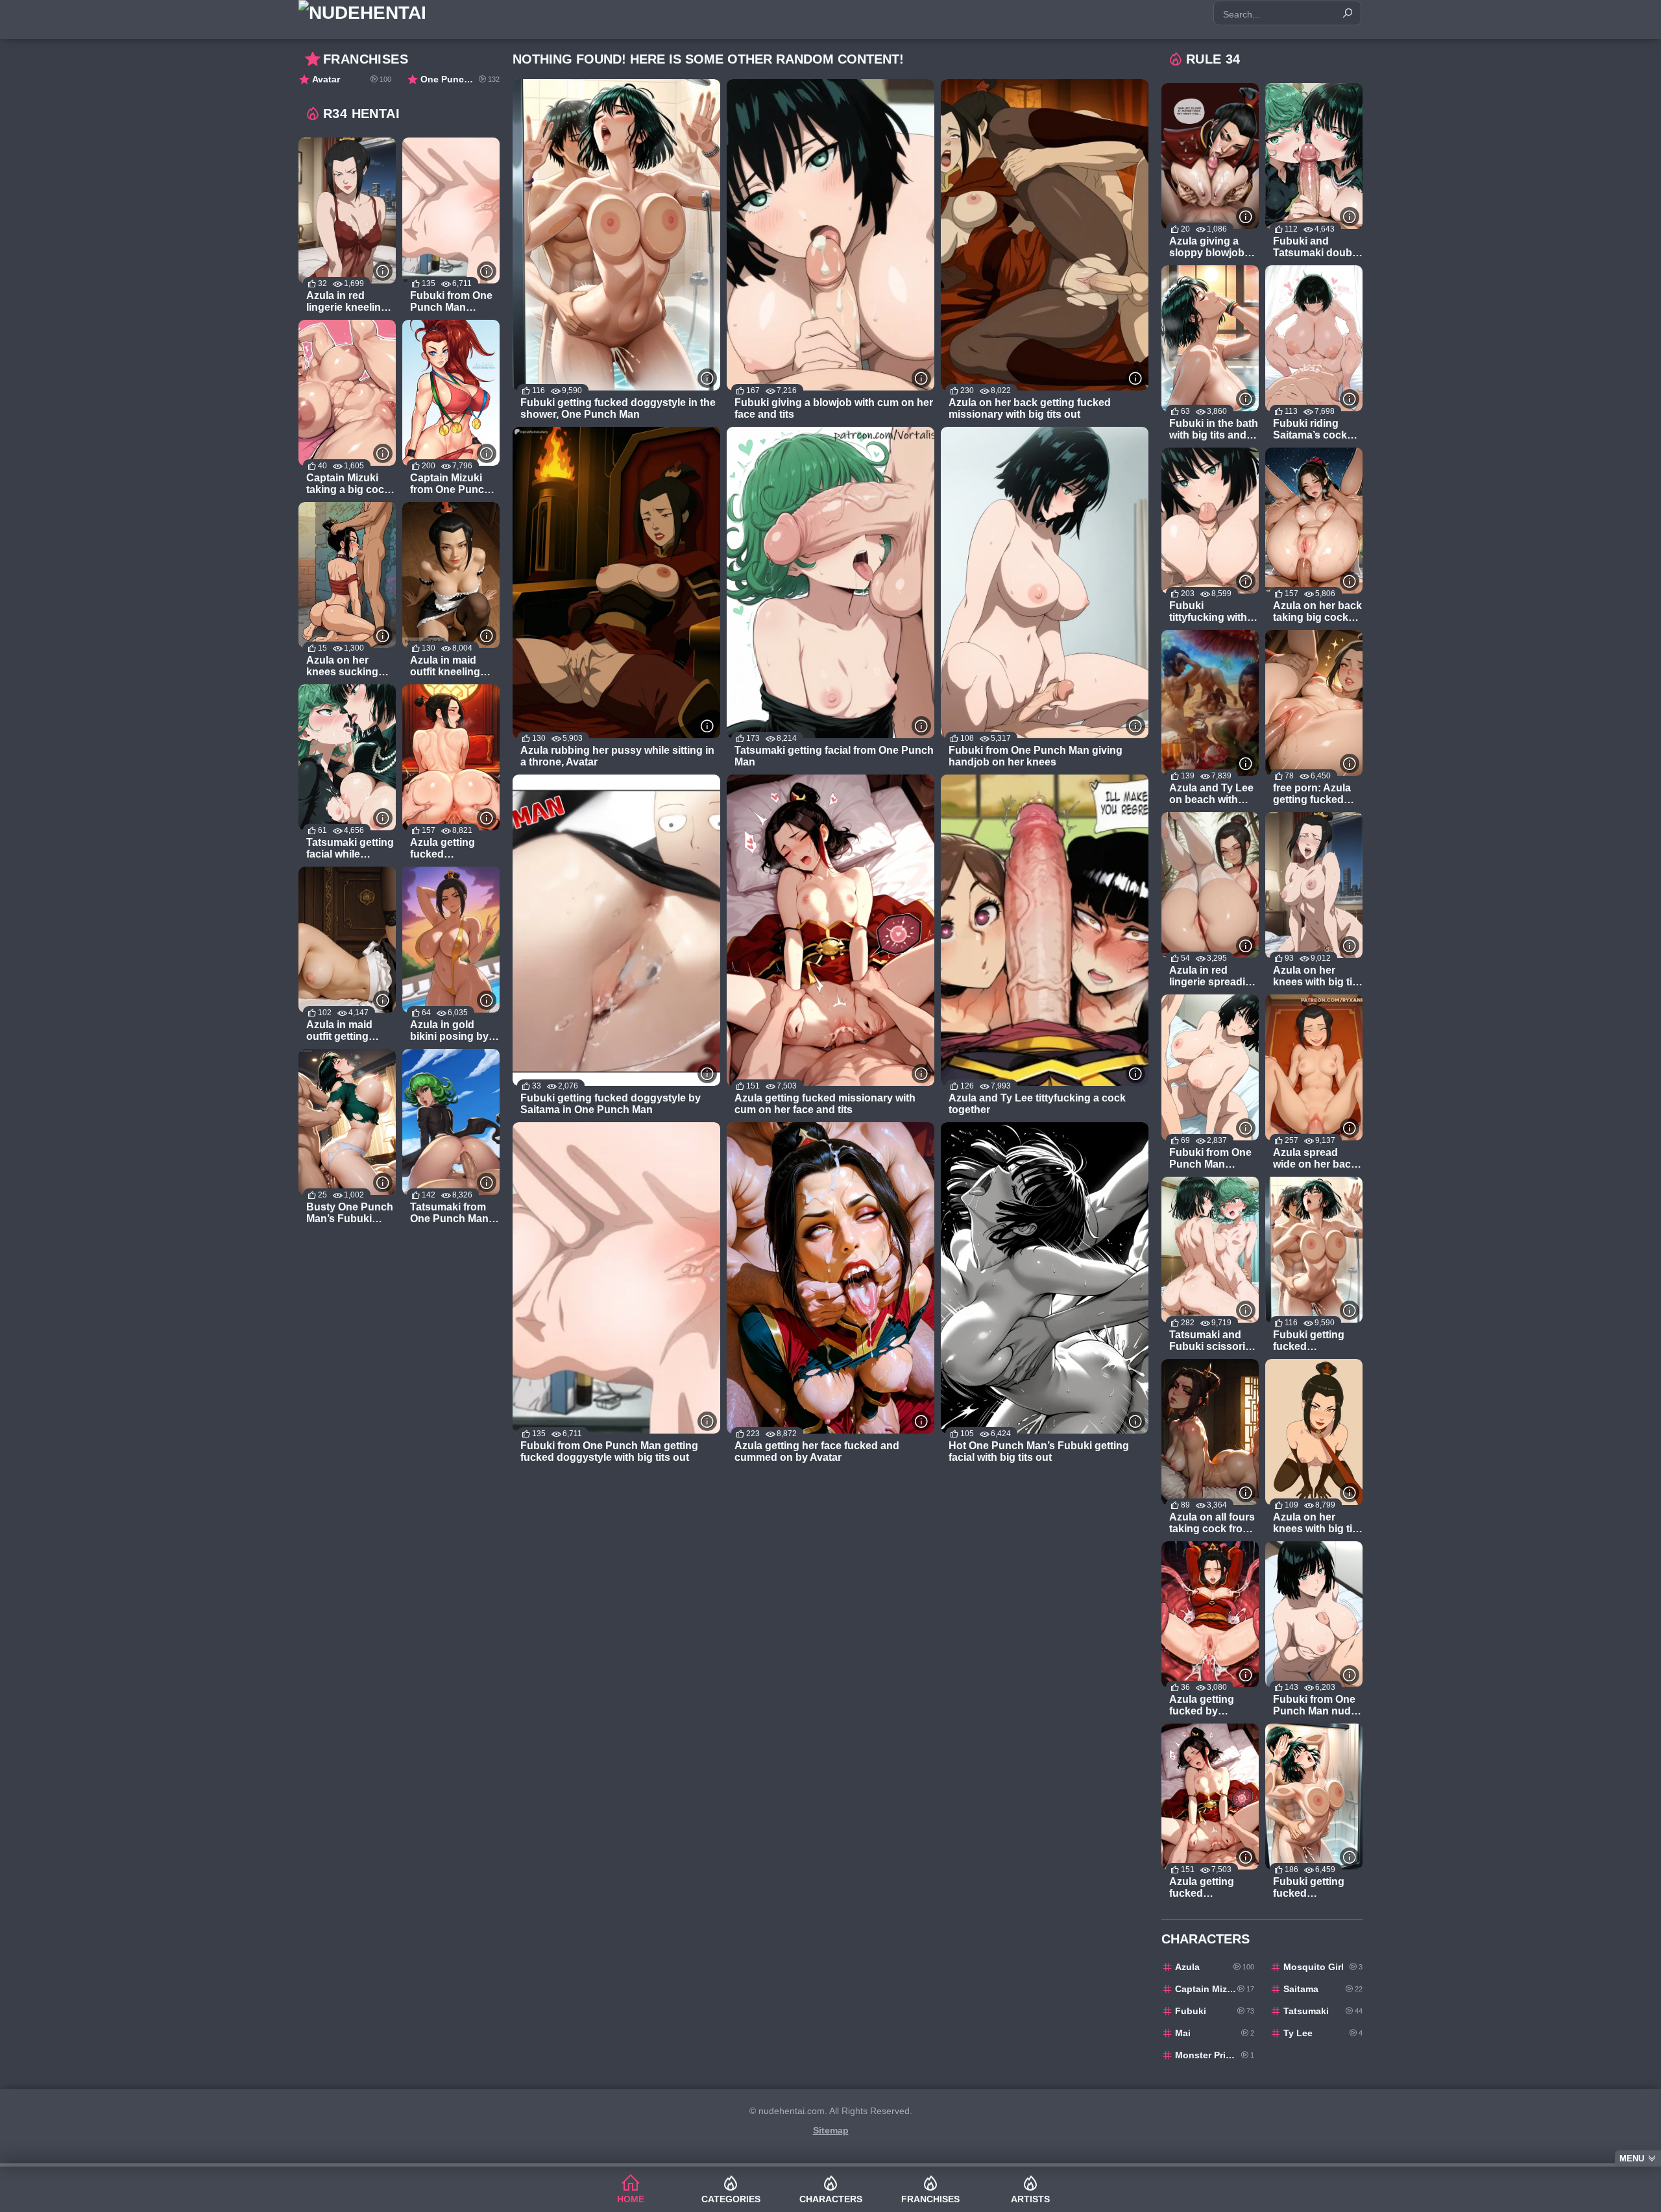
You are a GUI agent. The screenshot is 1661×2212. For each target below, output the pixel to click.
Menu (1632, 2158)
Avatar (352, 79)
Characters (831, 2199)
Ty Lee (1323, 2033)
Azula (1215, 1967)
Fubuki (1215, 2011)
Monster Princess (1215, 2055)
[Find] (1348, 13)
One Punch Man (460, 79)
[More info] (707, 378)
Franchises (930, 2199)
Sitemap (831, 2130)
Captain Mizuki (1215, 1989)
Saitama (1323, 1989)
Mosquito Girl (1323, 1967)
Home (631, 2199)
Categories (731, 2199)
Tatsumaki (1323, 2011)
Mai (1215, 2033)
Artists (1030, 2199)
